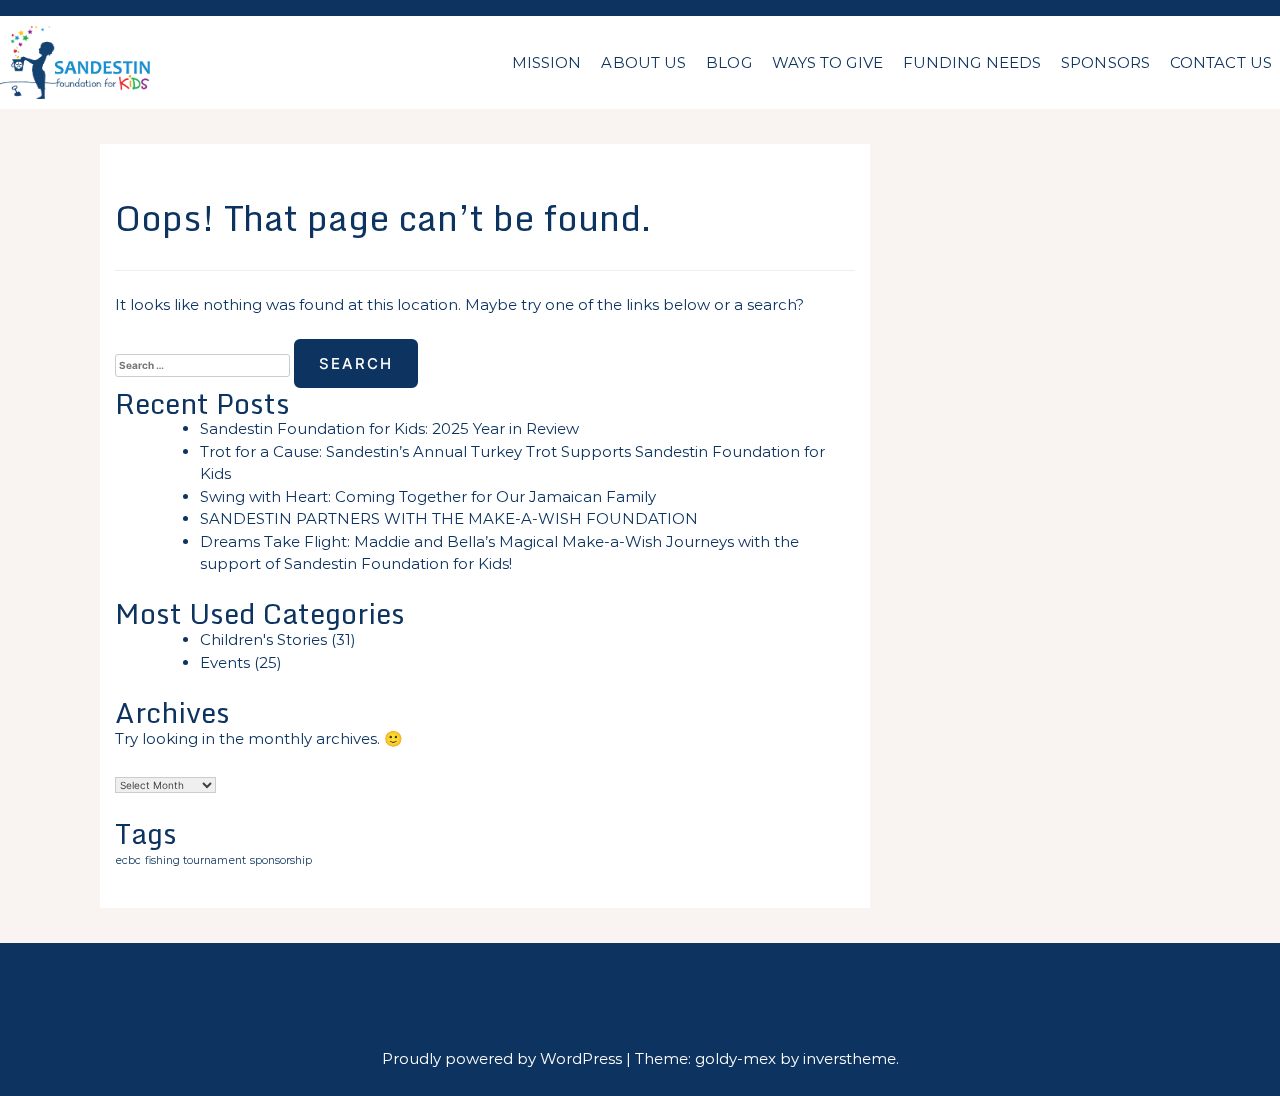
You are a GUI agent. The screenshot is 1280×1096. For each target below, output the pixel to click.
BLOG (728, 62)
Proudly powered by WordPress (504, 1058)
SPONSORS (1105, 62)
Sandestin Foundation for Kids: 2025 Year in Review (389, 428)
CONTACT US (1221, 62)
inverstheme (849, 1058)
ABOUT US (643, 62)
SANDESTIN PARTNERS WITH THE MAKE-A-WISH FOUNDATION (449, 518)
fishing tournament (195, 860)
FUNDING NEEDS (972, 62)
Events (225, 662)
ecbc (128, 860)
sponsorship (281, 860)
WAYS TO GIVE (827, 62)
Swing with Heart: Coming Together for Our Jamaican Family (428, 496)
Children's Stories (263, 639)
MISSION (547, 62)
